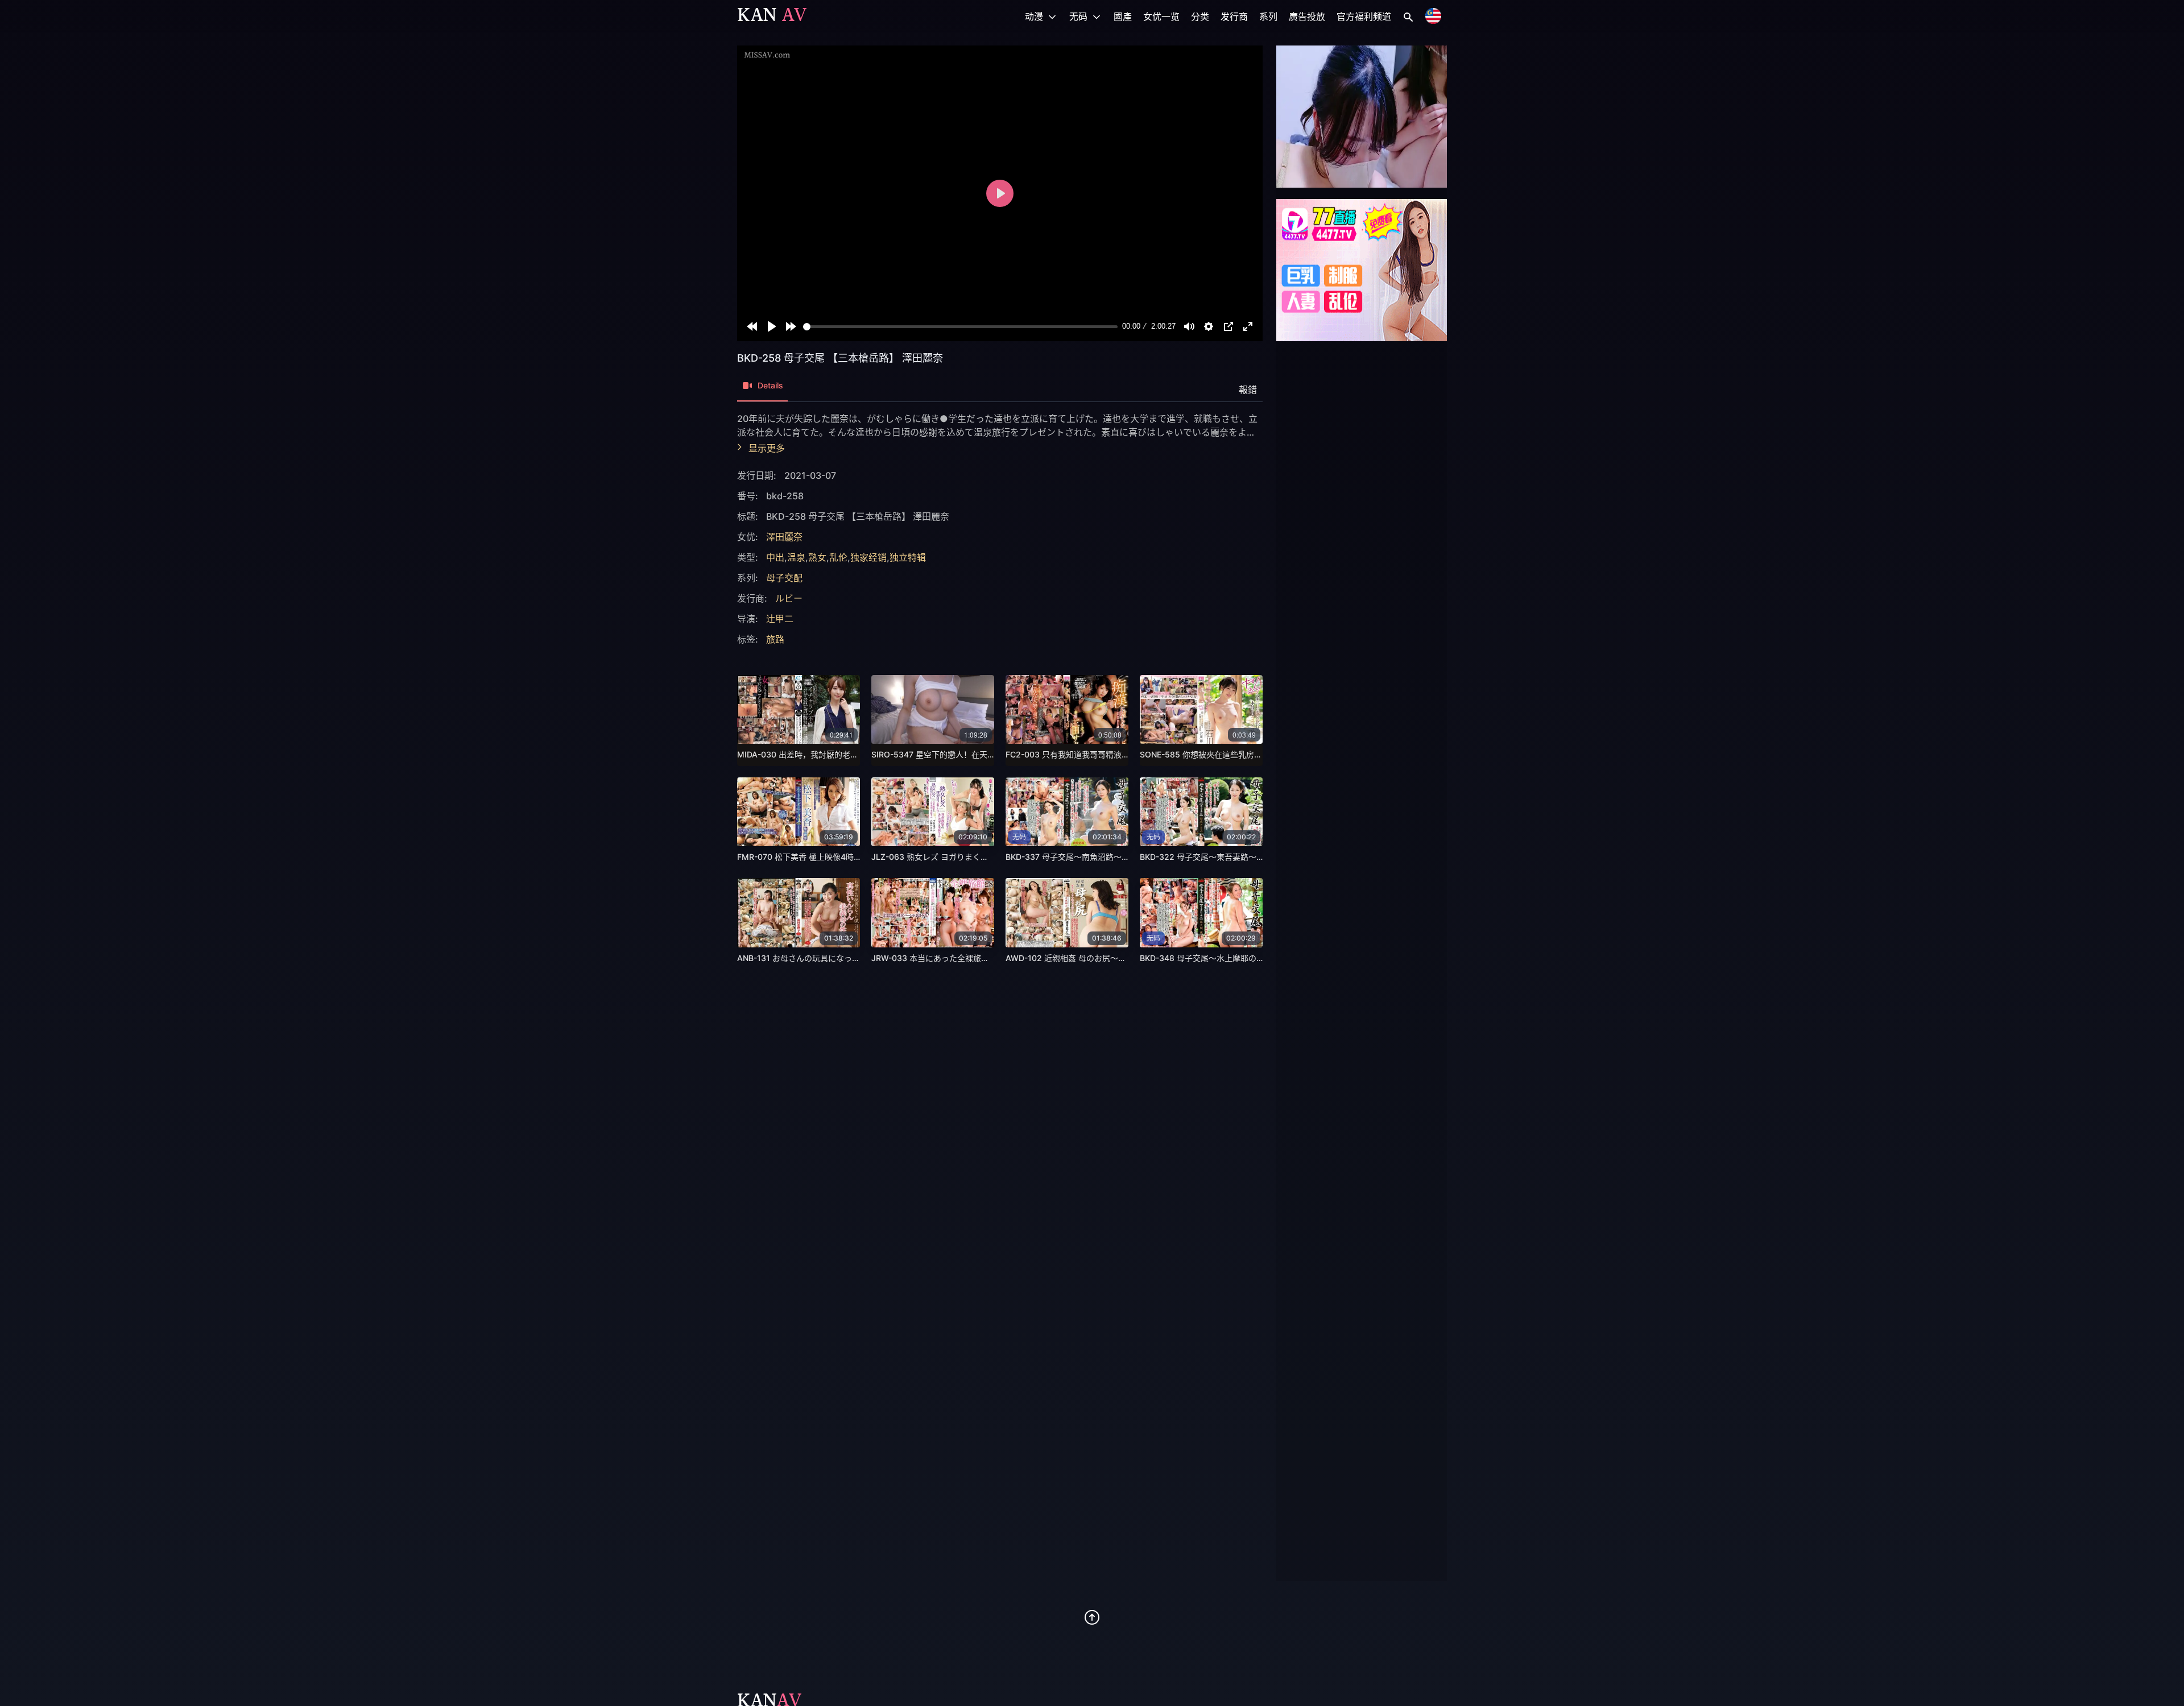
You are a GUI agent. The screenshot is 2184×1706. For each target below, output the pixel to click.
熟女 (817, 557)
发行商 (1234, 16)
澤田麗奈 (784, 537)
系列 (1268, 16)
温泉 (796, 557)
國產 (1123, 16)
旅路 (775, 639)
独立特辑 (908, 557)
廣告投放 (1307, 16)
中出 (775, 557)
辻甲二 (780, 619)
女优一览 (1161, 16)
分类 (1200, 16)
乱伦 (838, 557)
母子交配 (784, 578)
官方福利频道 (1364, 16)
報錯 (1248, 390)
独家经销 (868, 557)
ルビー (789, 598)
